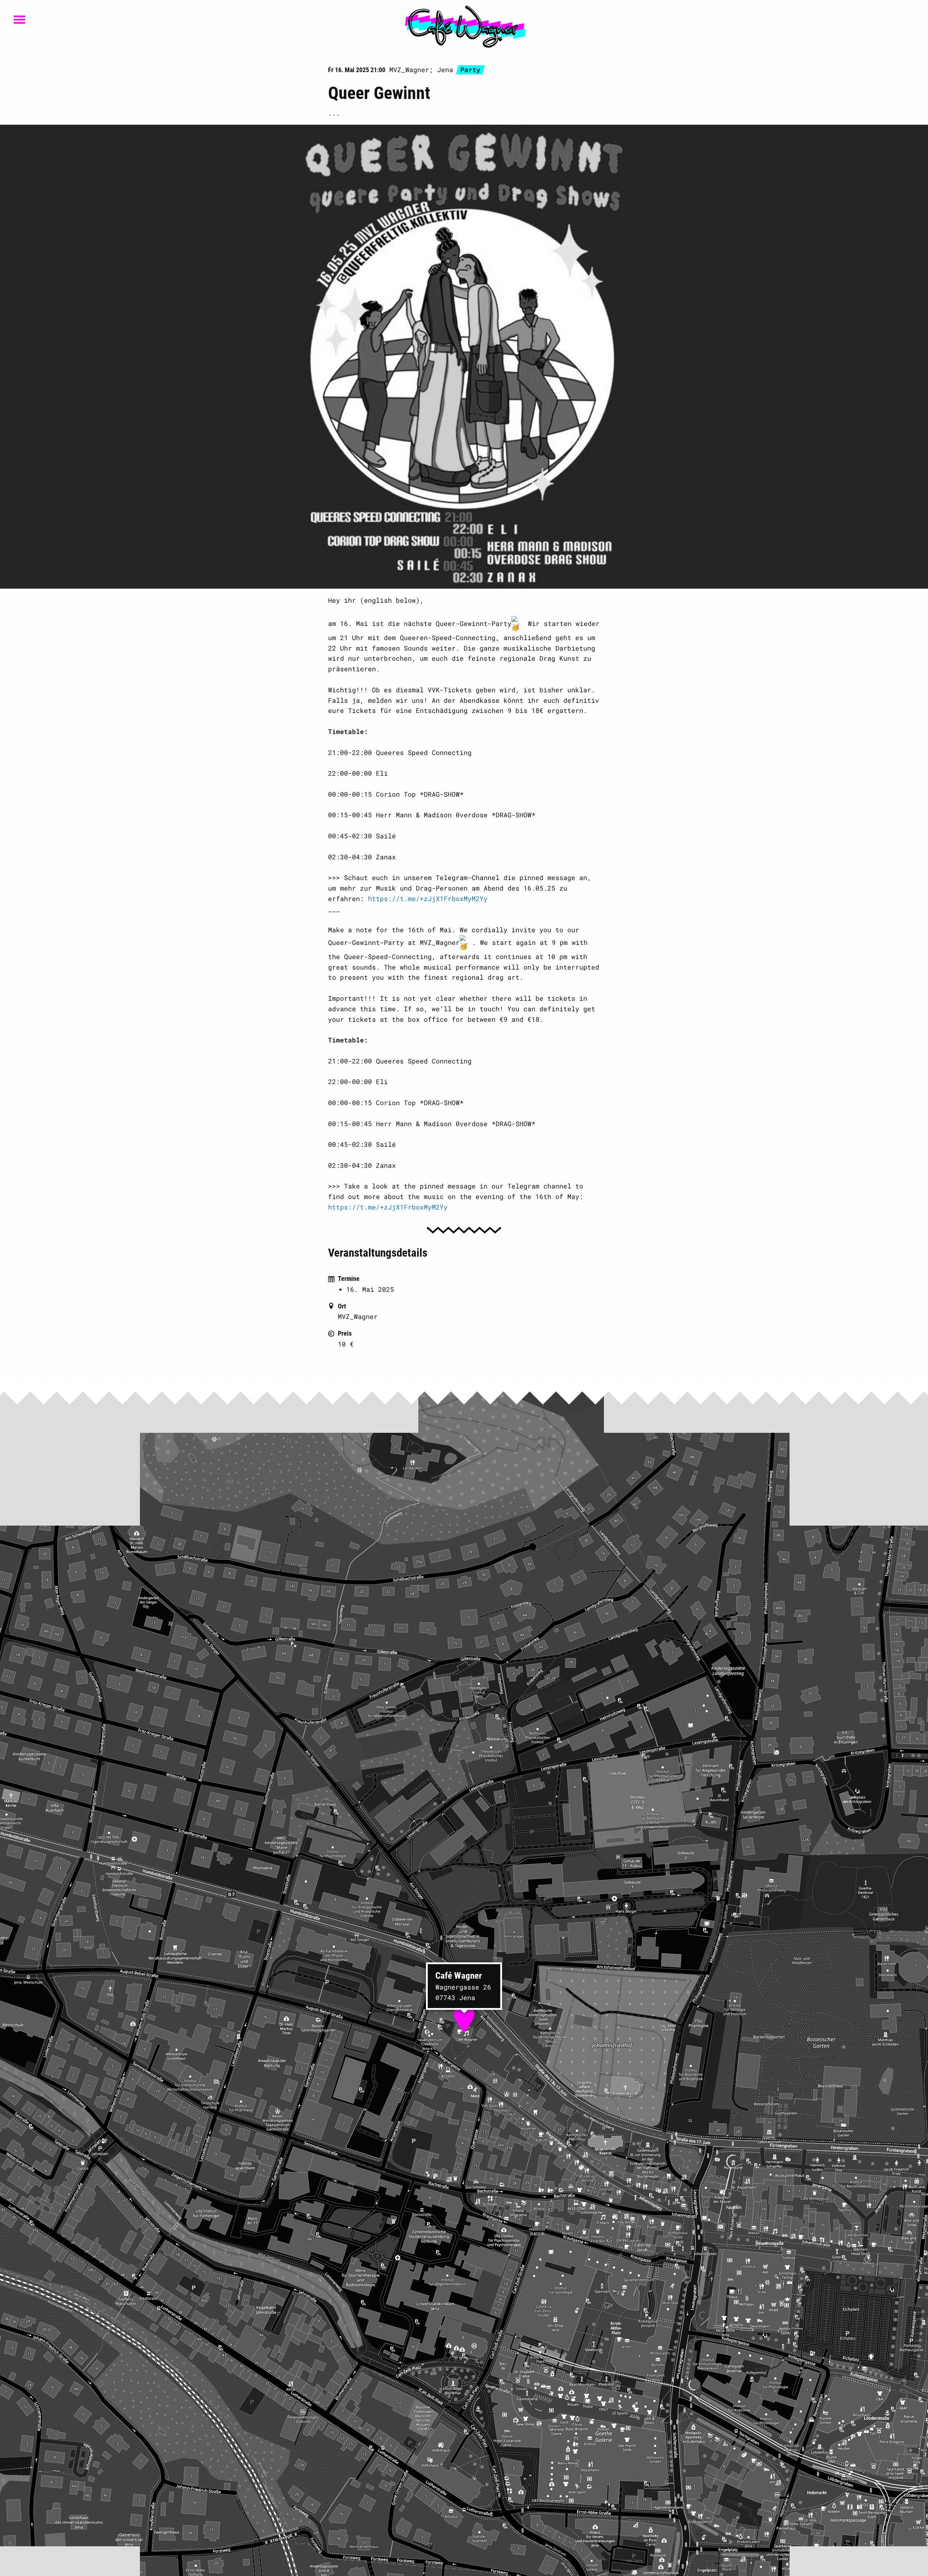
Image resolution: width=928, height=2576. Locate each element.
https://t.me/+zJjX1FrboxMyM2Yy (428, 899)
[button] (464, 2016)
